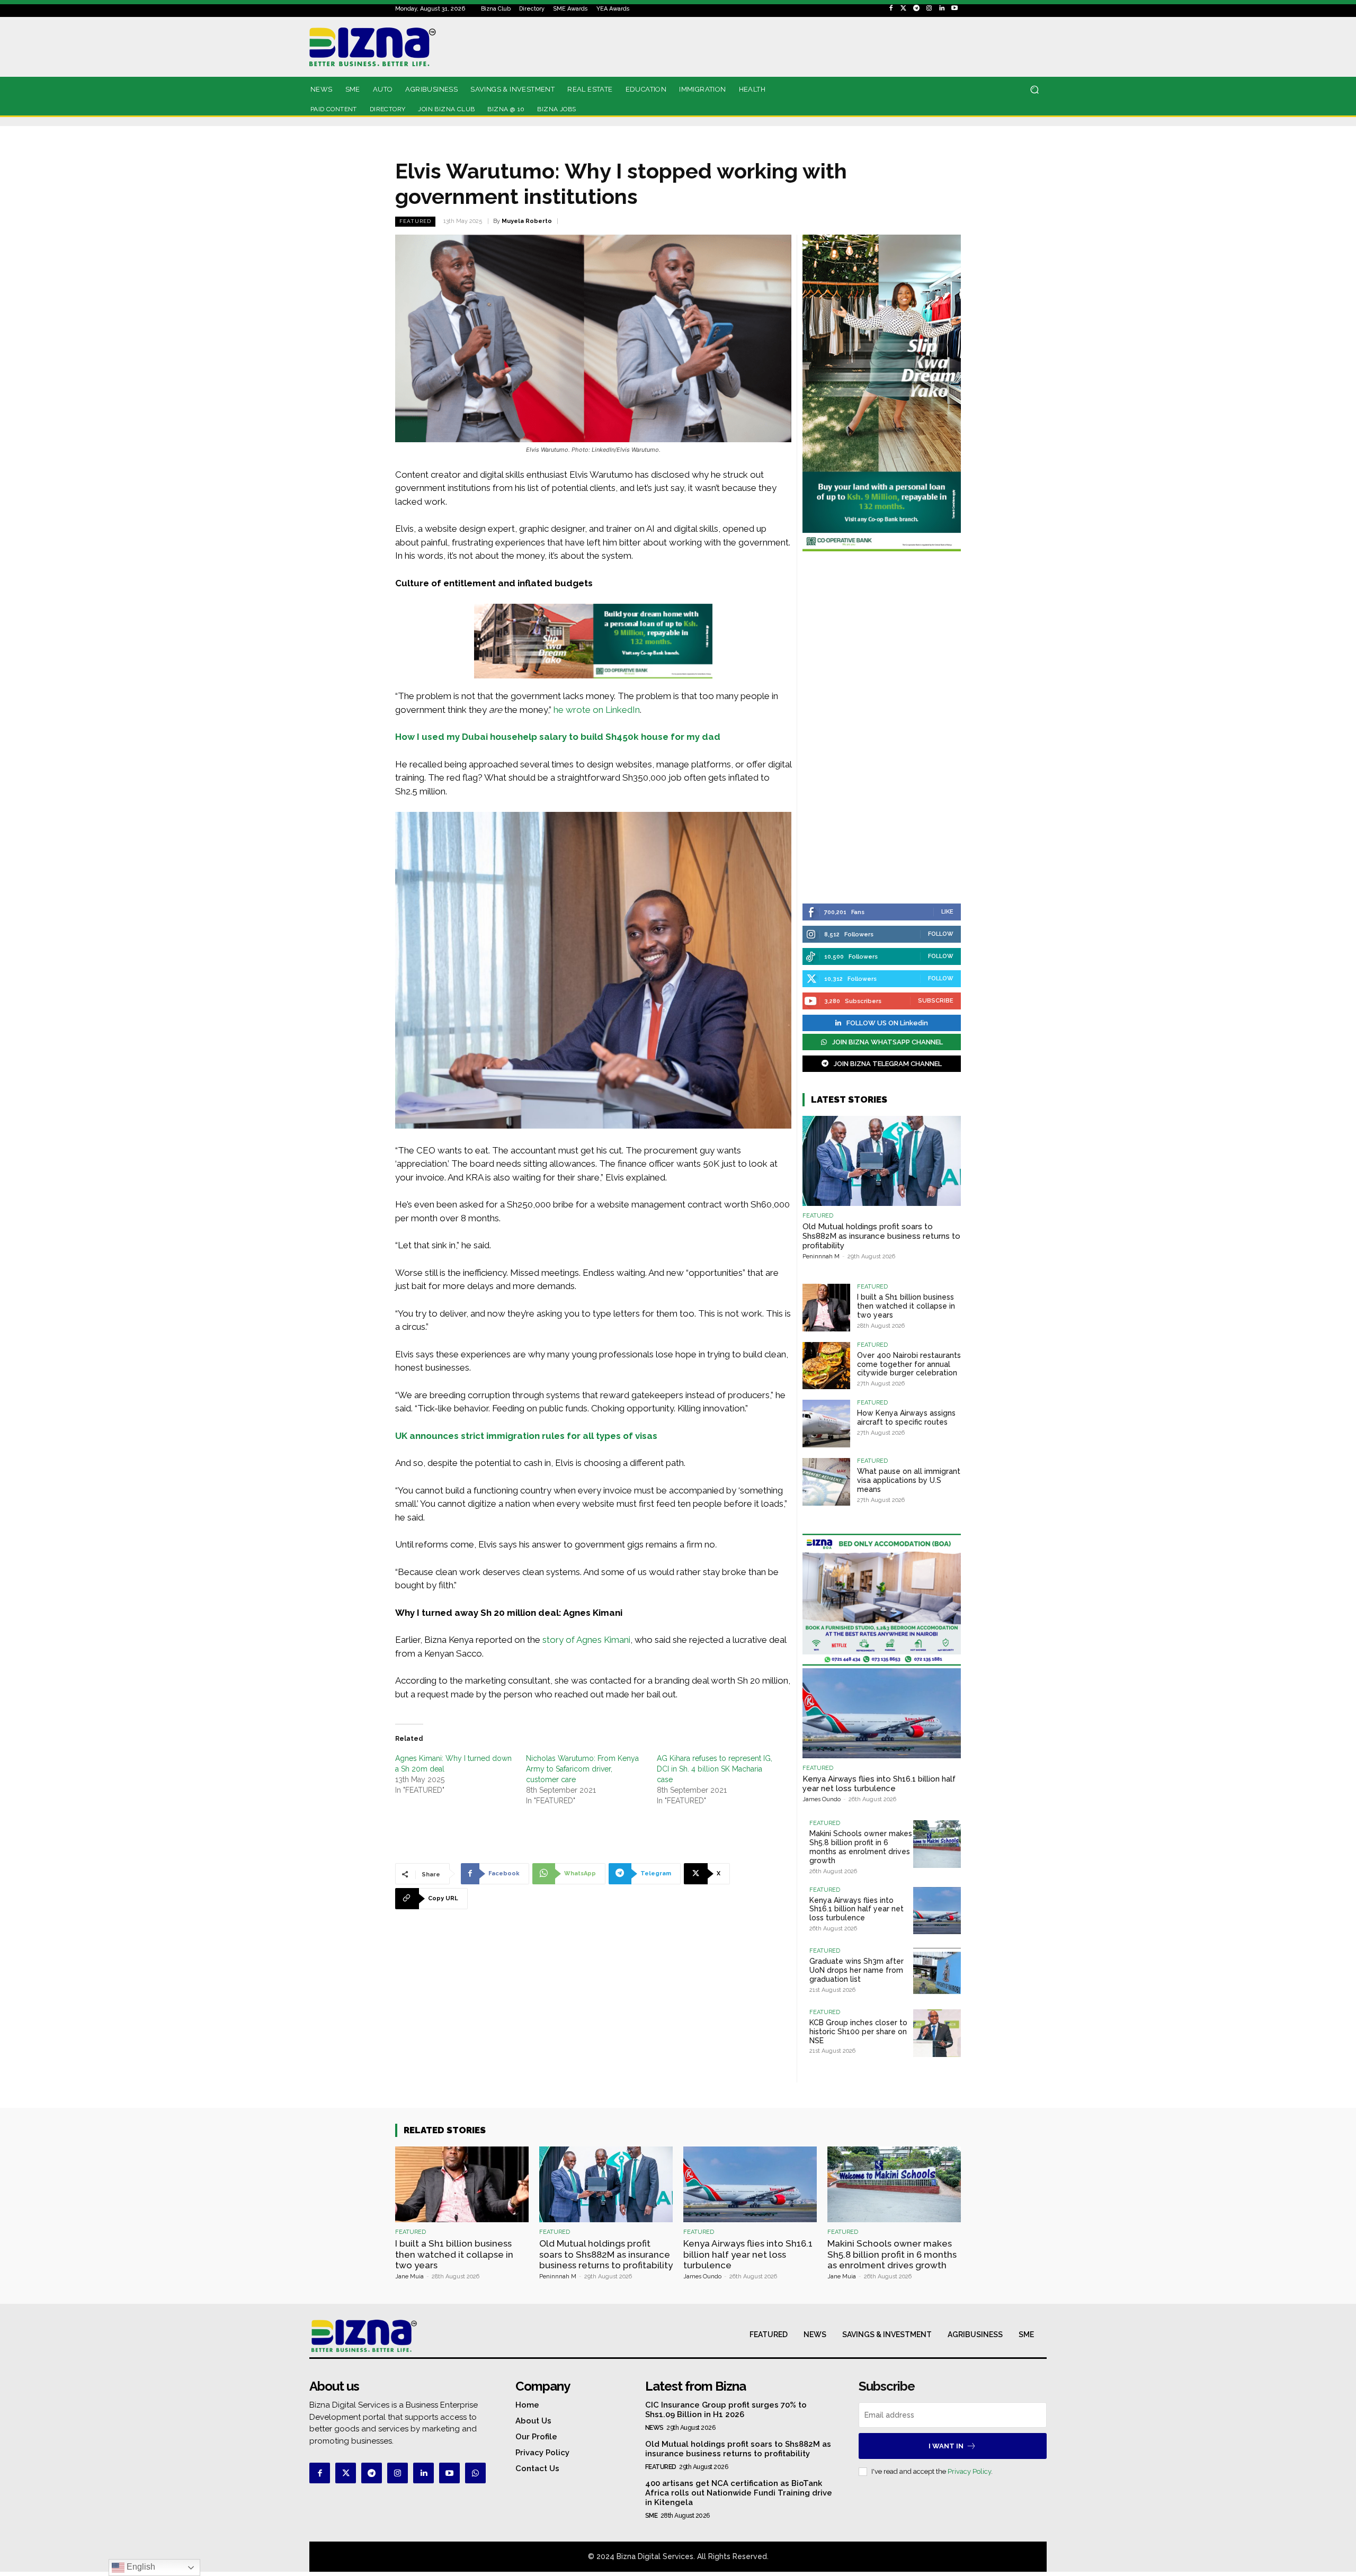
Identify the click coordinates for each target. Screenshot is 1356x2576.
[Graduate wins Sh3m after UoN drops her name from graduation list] (937, 1972)
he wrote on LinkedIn (597, 710)
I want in (946, 2446)
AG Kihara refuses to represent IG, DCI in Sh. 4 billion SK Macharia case (715, 1769)
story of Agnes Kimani (586, 1640)
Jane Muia (409, 2277)
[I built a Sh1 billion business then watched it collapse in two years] (826, 1308)
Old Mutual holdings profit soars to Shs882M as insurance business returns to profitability (881, 1236)
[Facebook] (891, 8)
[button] (1034, 90)
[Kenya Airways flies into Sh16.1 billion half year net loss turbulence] (882, 1713)
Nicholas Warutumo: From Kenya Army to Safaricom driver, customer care (582, 1769)
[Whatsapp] (475, 2473)
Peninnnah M (821, 1256)
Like (947, 912)
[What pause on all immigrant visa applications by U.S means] (826, 1482)
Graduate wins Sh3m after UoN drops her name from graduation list (857, 1970)
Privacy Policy (969, 2471)
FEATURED (415, 221)
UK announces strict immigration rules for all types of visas (526, 1436)
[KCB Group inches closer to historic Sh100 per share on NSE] (937, 2033)
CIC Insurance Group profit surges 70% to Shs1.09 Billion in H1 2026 (726, 2410)
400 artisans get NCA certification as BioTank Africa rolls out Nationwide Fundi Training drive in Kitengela (739, 2493)
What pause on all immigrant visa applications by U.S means (909, 1480)
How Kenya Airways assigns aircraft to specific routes (906, 1417)
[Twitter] (904, 8)
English (140, 2567)
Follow (941, 934)
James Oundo (822, 1799)
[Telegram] (916, 8)
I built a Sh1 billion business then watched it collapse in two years (906, 1306)
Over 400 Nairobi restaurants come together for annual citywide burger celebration (909, 1364)
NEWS (654, 2428)
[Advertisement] (882, 729)
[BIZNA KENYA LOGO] (420, 47)
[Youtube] (954, 8)
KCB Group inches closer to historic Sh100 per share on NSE (858, 2032)
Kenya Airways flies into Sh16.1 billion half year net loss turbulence (879, 1784)
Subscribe (936, 1001)
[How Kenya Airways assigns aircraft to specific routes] (826, 1424)
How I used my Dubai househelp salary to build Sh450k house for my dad (558, 737)
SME (652, 2516)
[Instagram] (929, 8)
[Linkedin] (942, 8)
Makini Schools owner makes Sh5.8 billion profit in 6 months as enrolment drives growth (861, 1847)
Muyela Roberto (527, 221)
